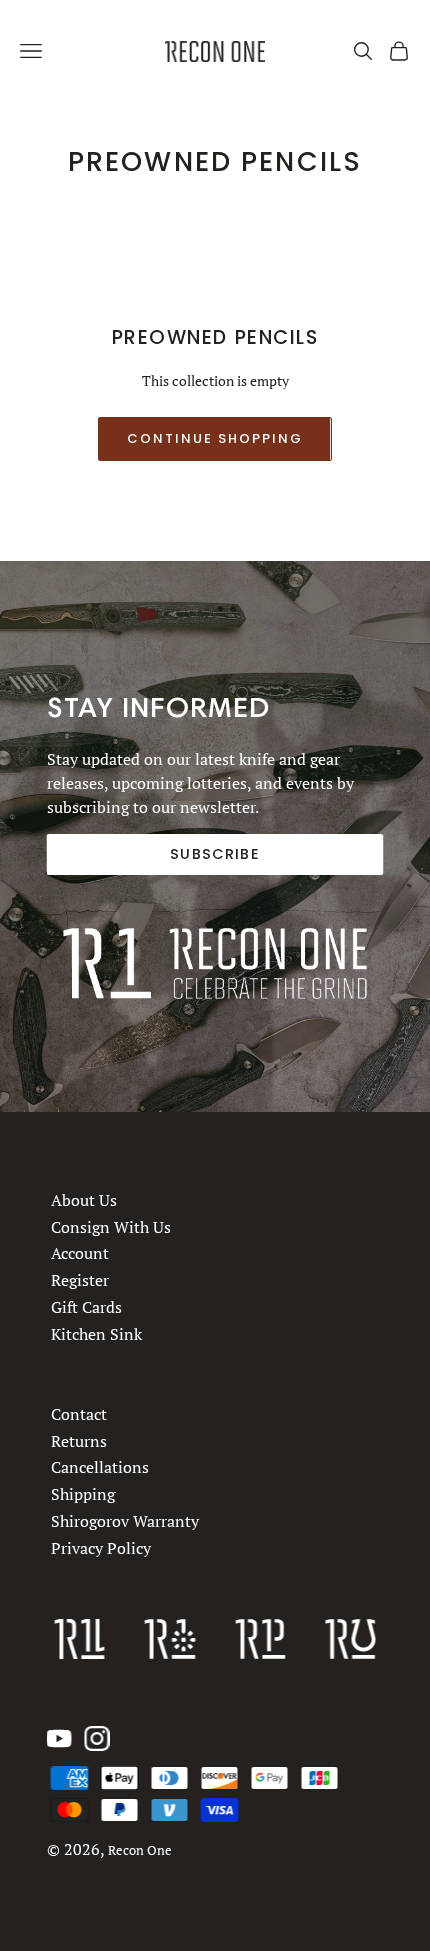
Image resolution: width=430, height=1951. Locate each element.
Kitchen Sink (96, 1334)
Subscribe (214, 854)
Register (80, 1281)
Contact (79, 1414)
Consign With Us (111, 1227)
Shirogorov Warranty (125, 1521)
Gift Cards (86, 1307)
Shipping (83, 1494)
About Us (84, 1200)
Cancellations (100, 1467)
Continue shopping (214, 438)
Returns (79, 1440)
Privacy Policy (101, 1547)
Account (80, 1254)
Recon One (140, 1850)
